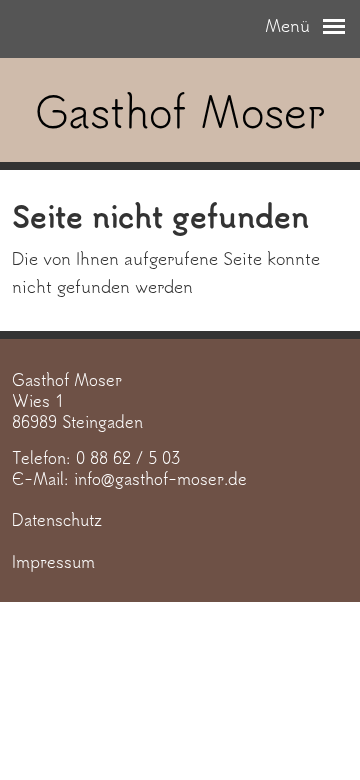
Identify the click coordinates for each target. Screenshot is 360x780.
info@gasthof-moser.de (160, 478)
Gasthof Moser (180, 111)
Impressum (53, 561)
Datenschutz (57, 519)
